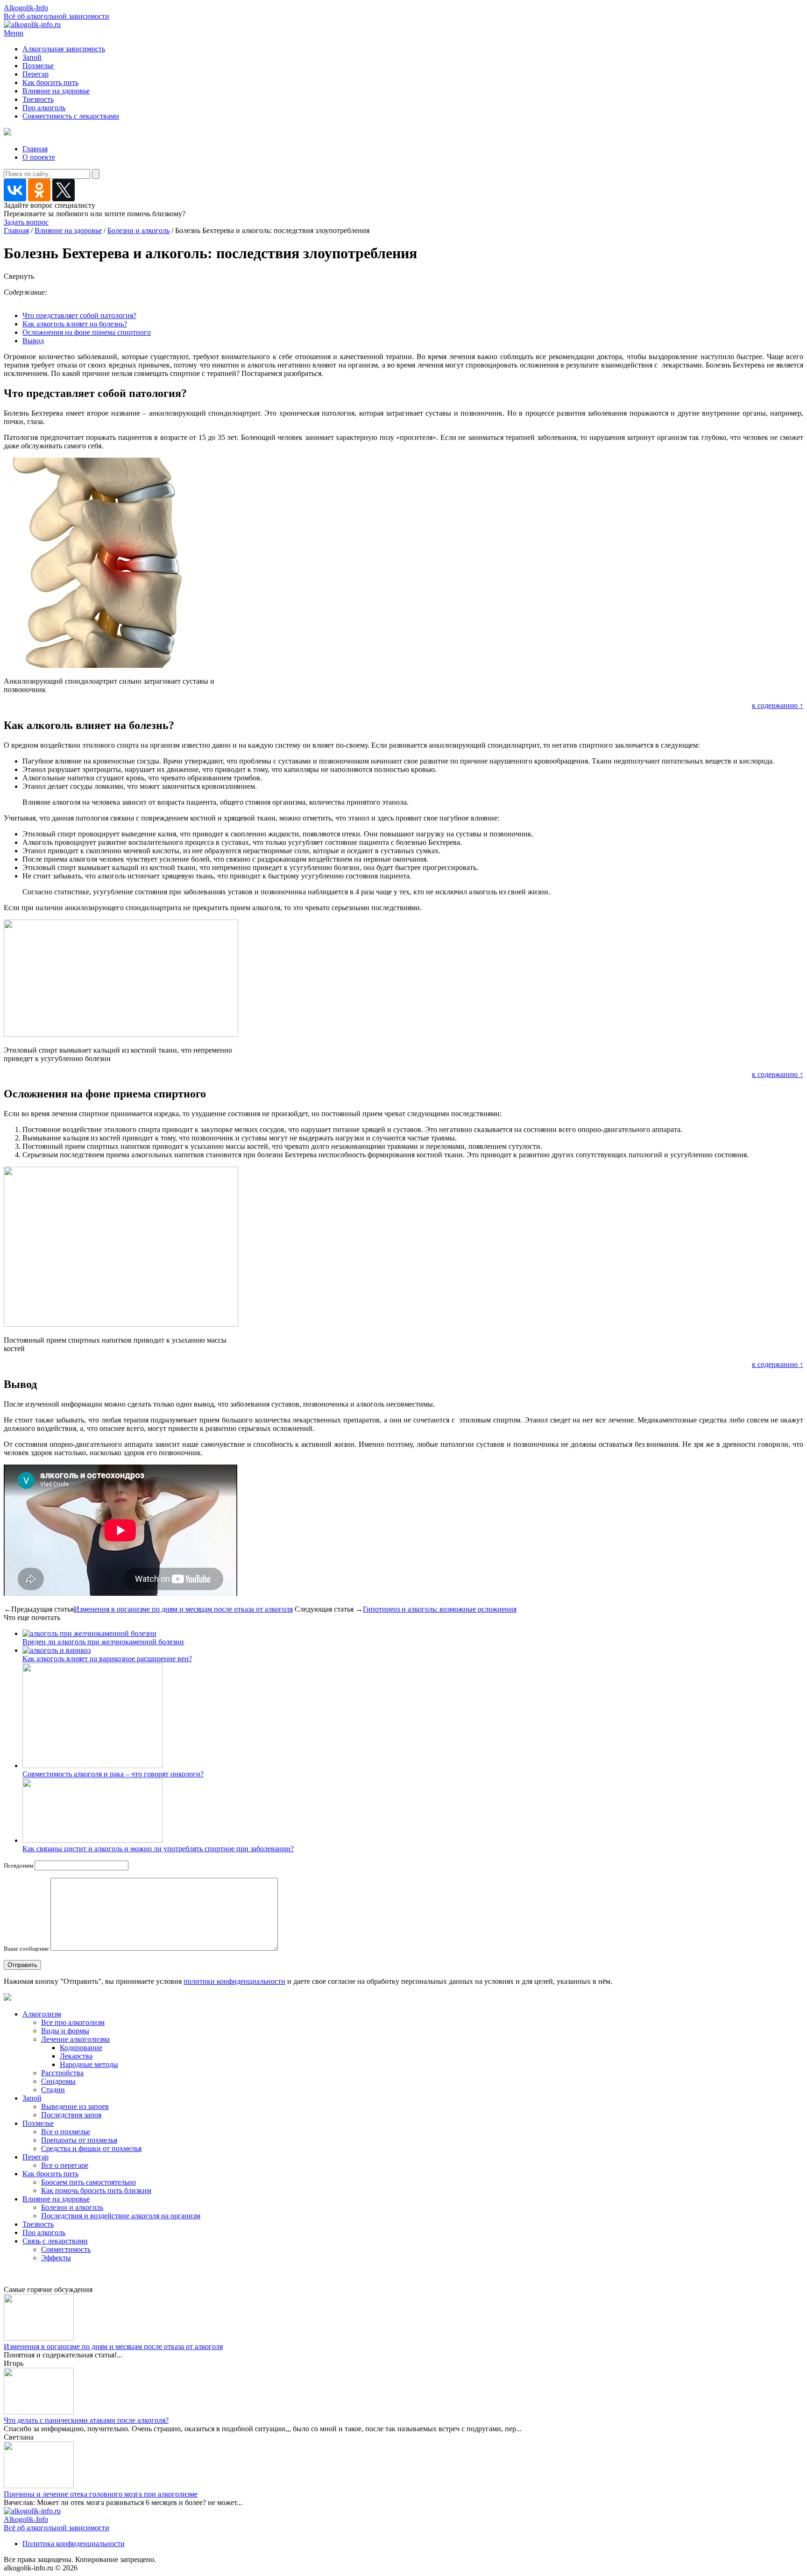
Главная (35, 149)
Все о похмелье (66, 2132)
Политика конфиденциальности (74, 2544)
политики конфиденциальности (234, 1981)
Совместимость (66, 2249)
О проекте (39, 157)
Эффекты (56, 2258)
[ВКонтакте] (15, 190)
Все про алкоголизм (73, 2022)
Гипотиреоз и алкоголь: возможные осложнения (440, 1609)
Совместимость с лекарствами (71, 116)
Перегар (35, 74)
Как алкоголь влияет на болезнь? (75, 324)
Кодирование (81, 2048)
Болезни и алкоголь (138, 230)
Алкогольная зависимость (64, 49)
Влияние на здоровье (56, 91)
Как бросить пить (50, 82)
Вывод (33, 341)
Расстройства (62, 2073)
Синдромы (58, 2081)
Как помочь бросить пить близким (96, 2190)
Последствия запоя (71, 2115)
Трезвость (38, 99)
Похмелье (38, 66)
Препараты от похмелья (79, 2140)
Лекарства (76, 2056)
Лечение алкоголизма (75, 2039)
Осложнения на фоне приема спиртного (87, 332)
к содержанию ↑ (778, 705)
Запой (32, 57)
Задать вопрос (26, 222)
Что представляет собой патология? (79, 315)
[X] (64, 190)
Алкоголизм (42, 2014)
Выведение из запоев (75, 2106)
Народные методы (89, 2064)
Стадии (53, 2090)
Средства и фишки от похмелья (91, 2148)
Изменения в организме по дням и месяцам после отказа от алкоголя (183, 1609)
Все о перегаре (65, 2165)
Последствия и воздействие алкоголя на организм (121, 2216)
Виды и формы (65, 2031)
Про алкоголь (44, 108)
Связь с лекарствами (55, 2241)
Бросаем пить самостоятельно (88, 2182)
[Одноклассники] (39, 190)
